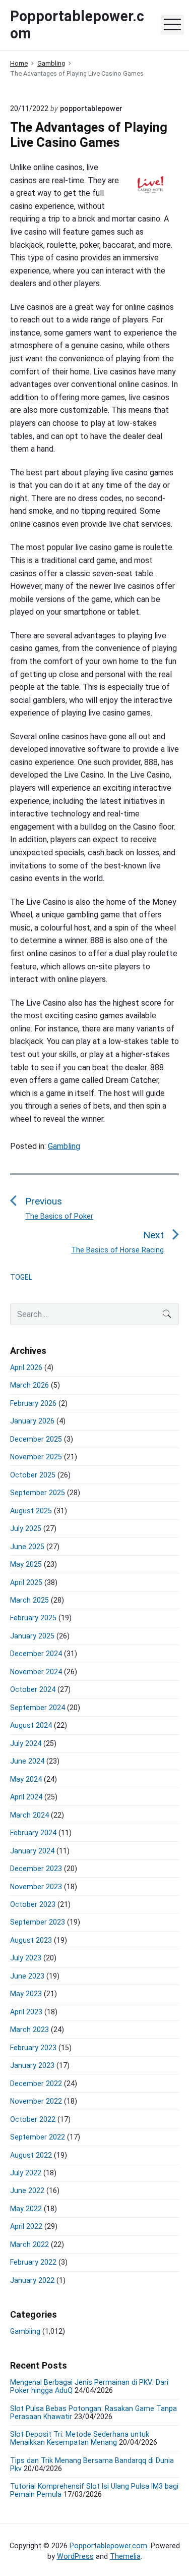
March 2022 (29, 2244)
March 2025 (29, 1600)
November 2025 (36, 1457)
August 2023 (31, 1940)
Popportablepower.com (108, 2546)
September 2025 (38, 1493)
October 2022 (33, 2119)
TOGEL (21, 1277)
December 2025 (36, 1439)
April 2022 (26, 2226)
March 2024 (29, 1815)
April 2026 (26, 1367)
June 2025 (27, 1547)
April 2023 (26, 2012)
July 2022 (26, 2173)
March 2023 (29, 2030)
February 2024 (33, 1833)
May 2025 (26, 1564)
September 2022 (38, 2137)
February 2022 (33, 2262)
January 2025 (32, 1636)
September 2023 (38, 1922)
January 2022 (32, 2280)
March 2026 (29, 1385)
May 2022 (26, 2209)
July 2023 (26, 1958)
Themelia (125, 2556)
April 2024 (26, 1797)
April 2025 (26, 1582)
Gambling (64, 1146)
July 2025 (26, 1528)
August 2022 (31, 2155)
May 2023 (26, 1994)
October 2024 (33, 1689)
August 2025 (31, 1511)
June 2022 (27, 2190)
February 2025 (33, 1618)
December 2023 (36, 1869)
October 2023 (33, 1904)
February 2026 (33, 1403)
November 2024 (36, 1672)
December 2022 (36, 2084)
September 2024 (38, 1708)
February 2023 (33, 2048)
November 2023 (36, 1887)
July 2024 (26, 1743)
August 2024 (31, 1725)
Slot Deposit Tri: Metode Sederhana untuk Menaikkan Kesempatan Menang (80, 2438)
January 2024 (32, 1851)
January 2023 (32, 2065)
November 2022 (36, 2101)
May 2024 (26, 1779)
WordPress (75, 2556)
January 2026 (32, 1421)
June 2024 (27, 1761)
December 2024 (36, 1654)
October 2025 (33, 1475)
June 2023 (27, 1976)
